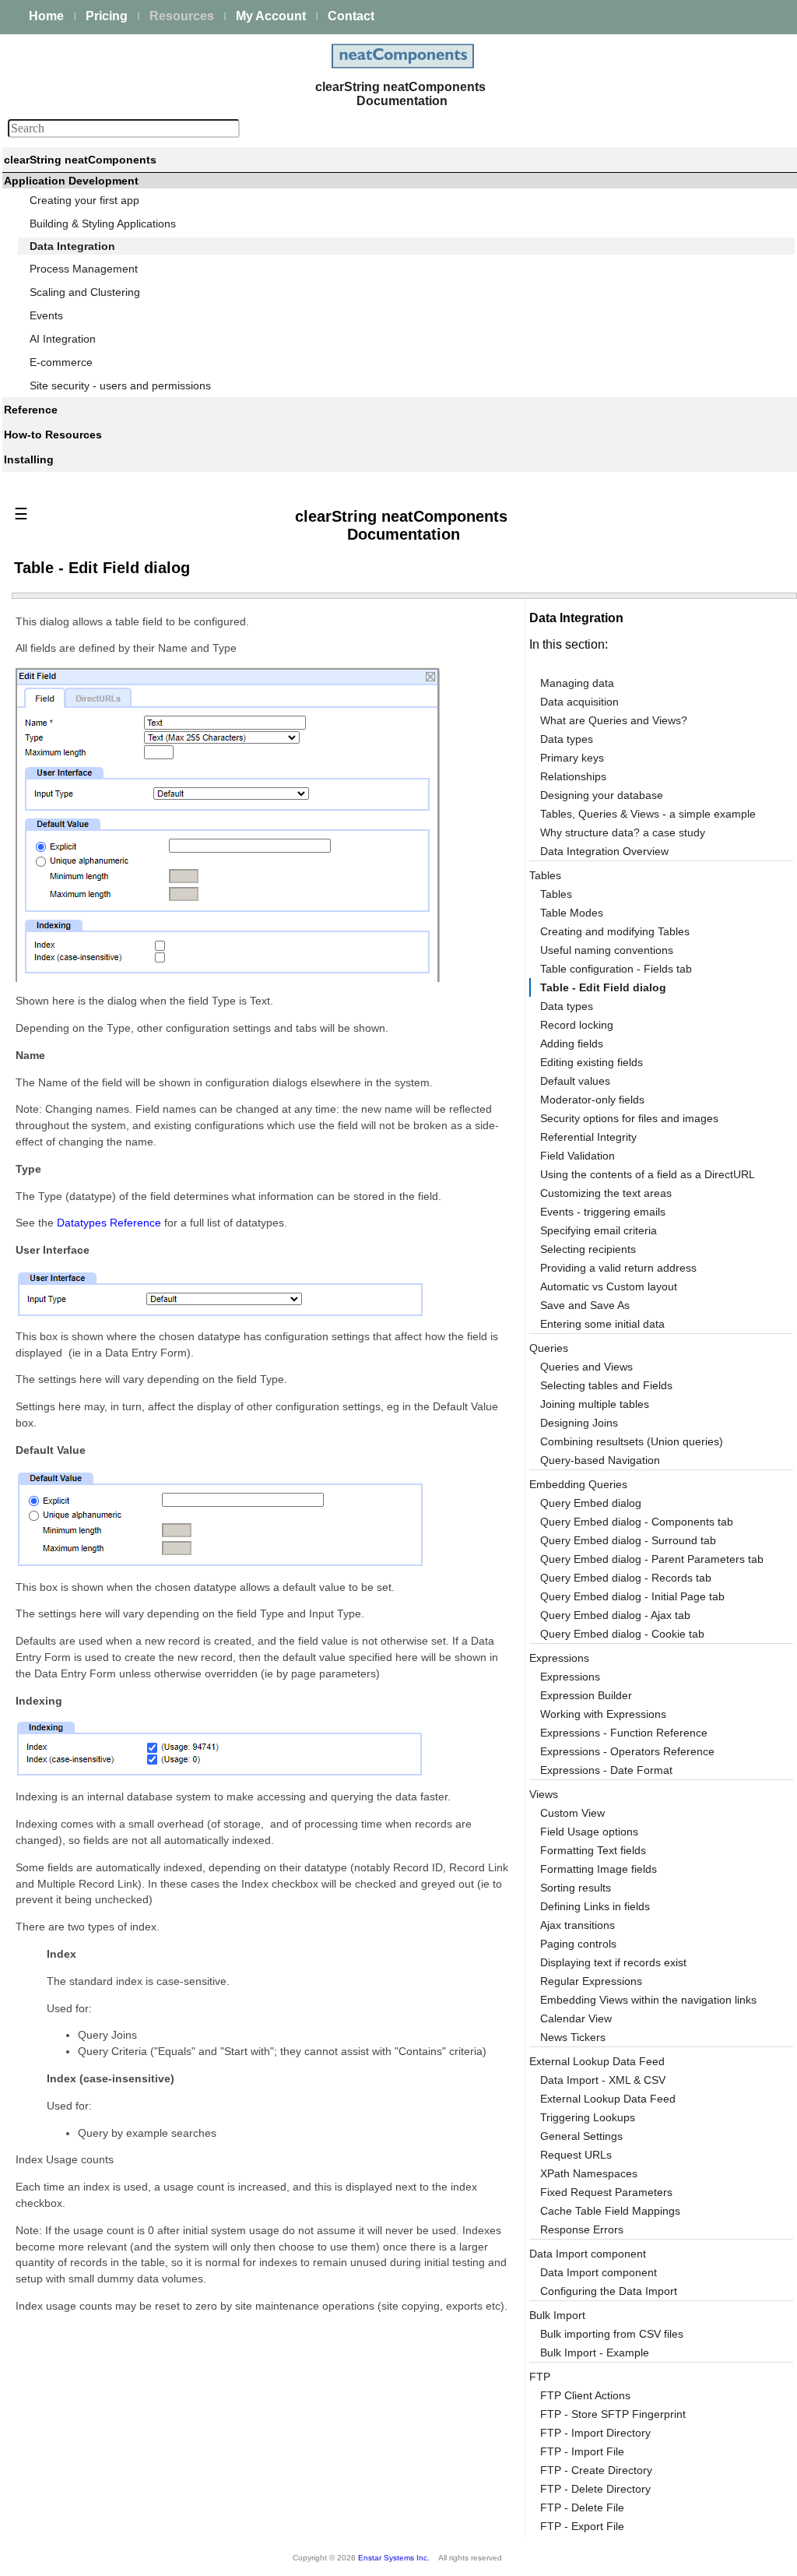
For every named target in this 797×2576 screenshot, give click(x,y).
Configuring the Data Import (609, 2291)
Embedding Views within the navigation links (648, 2000)
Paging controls (578, 1944)
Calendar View (576, 2018)
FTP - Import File (582, 2451)
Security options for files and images (629, 1118)
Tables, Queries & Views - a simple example (648, 814)
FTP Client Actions (585, 2395)
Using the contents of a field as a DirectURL (648, 1174)
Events (46, 315)
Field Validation (578, 1156)
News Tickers (573, 2037)
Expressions (570, 1677)
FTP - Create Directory (596, 2470)
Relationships (573, 776)
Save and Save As (585, 1305)
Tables (556, 894)
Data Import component (588, 2254)
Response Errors (582, 2229)
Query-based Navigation (600, 1460)
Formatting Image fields (599, 1869)
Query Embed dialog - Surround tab (628, 1540)
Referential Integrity (588, 1137)
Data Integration (72, 246)
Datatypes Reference (109, 1223)
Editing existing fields (592, 1062)
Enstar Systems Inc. (394, 2558)
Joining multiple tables (595, 1404)
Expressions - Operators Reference (627, 1751)
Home (46, 16)
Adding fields (572, 1043)
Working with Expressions (603, 1714)
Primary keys (572, 758)
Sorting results (576, 1888)
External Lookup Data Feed (608, 2099)
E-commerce (61, 362)
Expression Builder (586, 1695)
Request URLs (576, 2155)
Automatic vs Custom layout (609, 1286)
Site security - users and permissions (120, 385)
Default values (575, 1081)
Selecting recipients (588, 1249)
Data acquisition (579, 702)
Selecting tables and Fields (606, 1385)
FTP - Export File (582, 2526)
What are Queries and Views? (614, 720)
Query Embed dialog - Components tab (637, 1522)
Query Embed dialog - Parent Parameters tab (652, 1559)
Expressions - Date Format (606, 1770)
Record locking (577, 1025)
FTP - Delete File (582, 2507)
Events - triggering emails (603, 1212)
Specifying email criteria (599, 1230)
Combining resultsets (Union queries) (632, 1441)
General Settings (581, 2136)
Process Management (84, 269)
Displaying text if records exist (613, 1962)
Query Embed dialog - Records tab (626, 1578)
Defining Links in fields (595, 1906)
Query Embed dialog (591, 1503)
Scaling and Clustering (85, 292)
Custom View (572, 1813)
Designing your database (602, 795)
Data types (567, 739)
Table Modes (572, 913)
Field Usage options (589, 1832)
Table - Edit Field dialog (603, 987)
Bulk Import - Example (595, 2353)
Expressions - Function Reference (624, 1733)
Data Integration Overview (604, 851)
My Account (271, 16)
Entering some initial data (602, 1324)
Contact (351, 16)
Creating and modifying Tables (615, 931)
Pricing (107, 16)
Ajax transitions (578, 1925)
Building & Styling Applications (103, 223)
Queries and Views (586, 1367)
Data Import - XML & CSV (603, 2080)
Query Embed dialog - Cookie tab (622, 1634)
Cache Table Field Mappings (610, 2211)
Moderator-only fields (592, 1100)
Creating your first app (84, 200)
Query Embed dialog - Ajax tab (615, 1615)
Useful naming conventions (607, 950)
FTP (540, 2377)
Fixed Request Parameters (606, 2192)
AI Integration (63, 339)
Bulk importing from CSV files (612, 2334)
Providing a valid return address (618, 1268)
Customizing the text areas (606, 1193)
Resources (182, 16)
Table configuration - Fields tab (616, 969)
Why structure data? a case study (623, 832)
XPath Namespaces (589, 2173)
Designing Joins (579, 1423)
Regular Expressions (591, 1981)
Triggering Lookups (588, 2117)
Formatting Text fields (593, 1850)
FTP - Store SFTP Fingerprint (613, 2414)
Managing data (577, 683)
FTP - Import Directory (595, 2433)
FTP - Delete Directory (595, 2489)
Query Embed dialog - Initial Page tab (632, 1596)
